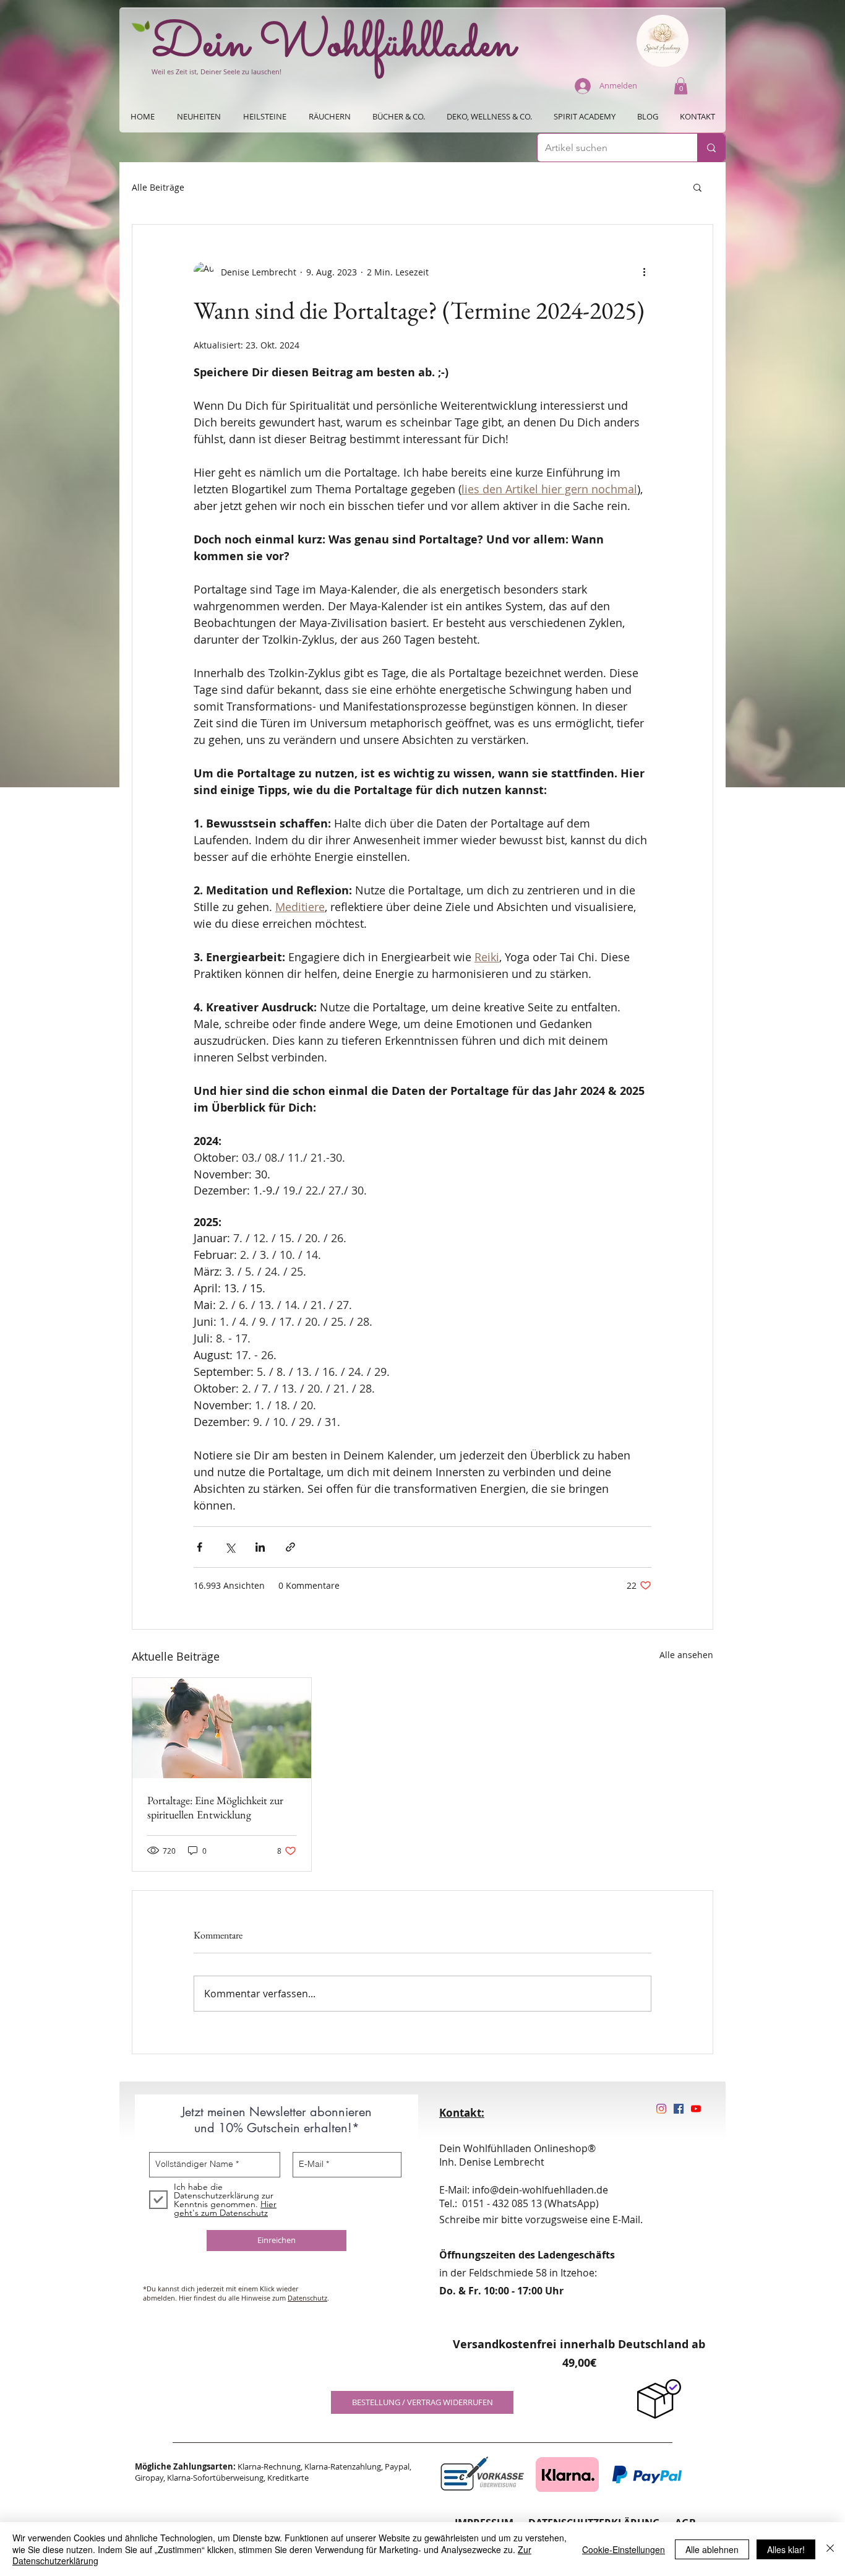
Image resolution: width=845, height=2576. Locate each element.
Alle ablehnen (712, 2549)
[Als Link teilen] (290, 1547)
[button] (681, 86)
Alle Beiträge (158, 187)
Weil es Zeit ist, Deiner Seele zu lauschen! (217, 71)
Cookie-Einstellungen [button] (624, 2549)
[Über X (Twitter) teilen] (230, 1547)
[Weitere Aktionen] (644, 272)
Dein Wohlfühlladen (334, 45)
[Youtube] (696, 2109)
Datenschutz (307, 2298)
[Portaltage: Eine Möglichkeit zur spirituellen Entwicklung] (222, 1728)
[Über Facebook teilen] (199, 1547)
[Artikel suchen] (711, 148)
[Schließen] (830, 2549)
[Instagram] (661, 2109)
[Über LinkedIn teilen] (260, 1547)
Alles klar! (786, 2549)
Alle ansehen (686, 1655)
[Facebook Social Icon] (679, 2109)
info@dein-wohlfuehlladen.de (540, 2190)
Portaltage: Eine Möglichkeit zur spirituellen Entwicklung (215, 1807)
